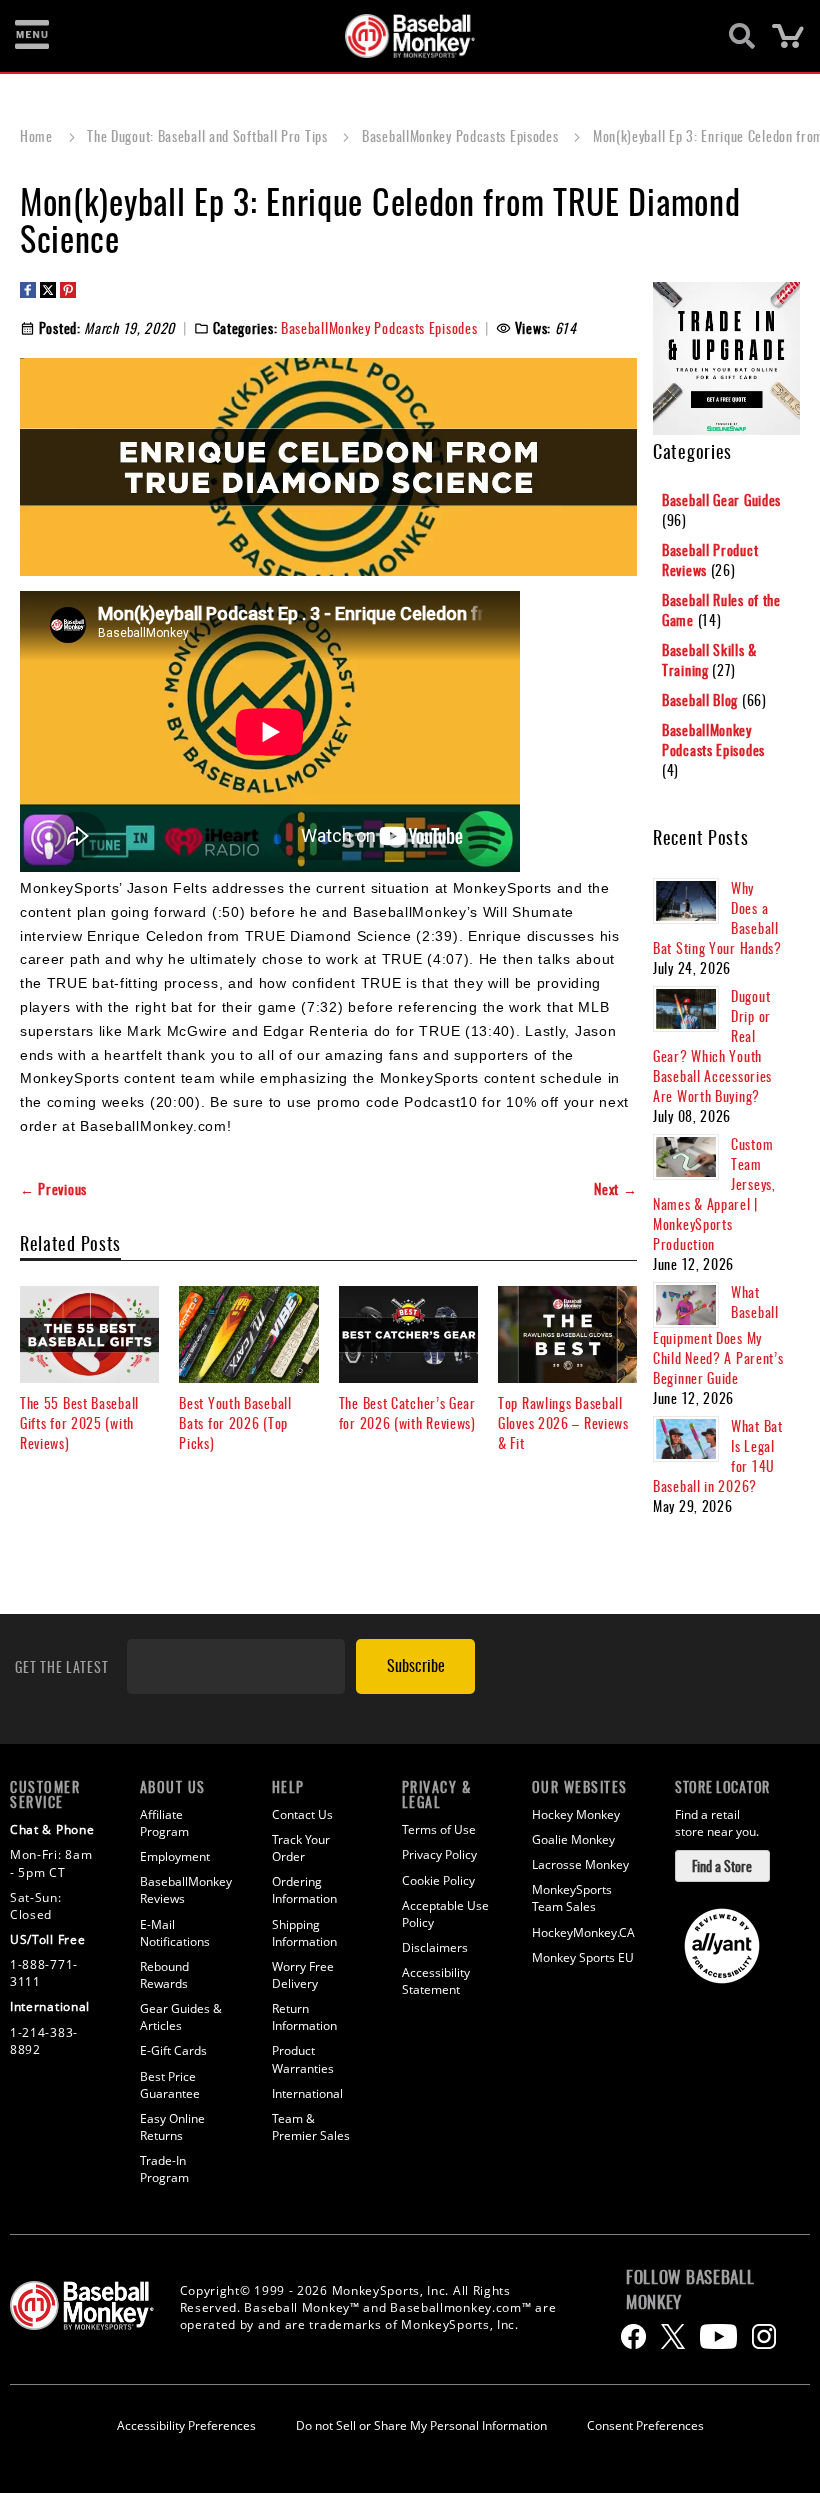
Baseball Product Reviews (710, 559)
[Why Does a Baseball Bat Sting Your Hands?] (686, 901)
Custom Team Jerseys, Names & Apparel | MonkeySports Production (714, 1193)
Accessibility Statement (436, 1981)
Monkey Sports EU (583, 1957)
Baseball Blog (702, 699)
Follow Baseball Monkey (690, 2289)
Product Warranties (303, 2059)
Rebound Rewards (164, 1975)
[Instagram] (764, 2336)
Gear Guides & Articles (181, 2017)
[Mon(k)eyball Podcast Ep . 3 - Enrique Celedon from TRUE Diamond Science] (270, 731)
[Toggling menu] (32, 36)
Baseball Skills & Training (709, 659)
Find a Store (722, 1865)
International (307, 2093)
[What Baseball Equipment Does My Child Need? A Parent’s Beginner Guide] (686, 1305)
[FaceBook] (633, 2336)
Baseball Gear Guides (721, 499)
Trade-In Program (164, 2169)
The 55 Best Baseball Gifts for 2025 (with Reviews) (79, 1422)
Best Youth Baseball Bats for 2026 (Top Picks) (235, 1422)
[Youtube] (718, 2336)
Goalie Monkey (573, 1839)
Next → (615, 1189)
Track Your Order (301, 1848)
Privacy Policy (439, 1854)
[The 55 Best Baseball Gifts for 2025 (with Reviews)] (89, 1335)
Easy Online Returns (172, 2127)
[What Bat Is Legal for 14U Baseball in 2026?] (686, 1439)
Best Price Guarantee (170, 2085)
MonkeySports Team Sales (572, 1898)
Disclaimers (435, 1947)
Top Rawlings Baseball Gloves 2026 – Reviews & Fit (563, 1422)
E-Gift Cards (173, 2050)
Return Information (304, 2017)
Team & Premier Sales (311, 2127)
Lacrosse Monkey (580, 1864)
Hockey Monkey (576, 1814)
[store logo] (399, 36)
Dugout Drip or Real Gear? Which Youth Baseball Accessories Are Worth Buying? (712, 1045)
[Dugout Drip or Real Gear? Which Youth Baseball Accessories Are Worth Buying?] (686, 1009)
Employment (175, 1856)
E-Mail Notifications (175, 1933)
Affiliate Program (164, 1823)
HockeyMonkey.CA (583, 1932)
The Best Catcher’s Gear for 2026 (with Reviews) (407, 1412)
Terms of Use (439, 1829)
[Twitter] (673, 2336)
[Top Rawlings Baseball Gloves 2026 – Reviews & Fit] (567, 1335)
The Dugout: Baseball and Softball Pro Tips (209, 135)
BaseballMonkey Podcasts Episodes (462, 135)
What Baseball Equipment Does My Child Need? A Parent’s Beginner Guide (718, 1334)
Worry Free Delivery (303, 1975)
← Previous (53, 1189)
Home (38, 135)
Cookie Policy (438, 1880)
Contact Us (302, 1814)
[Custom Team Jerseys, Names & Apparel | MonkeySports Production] (686, 1157)
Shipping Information (304, 1933)
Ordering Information (304, 1890)
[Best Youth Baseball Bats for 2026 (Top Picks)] (248, 1335)
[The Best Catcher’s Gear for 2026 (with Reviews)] (408, 1335)
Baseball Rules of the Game (721, 609)
